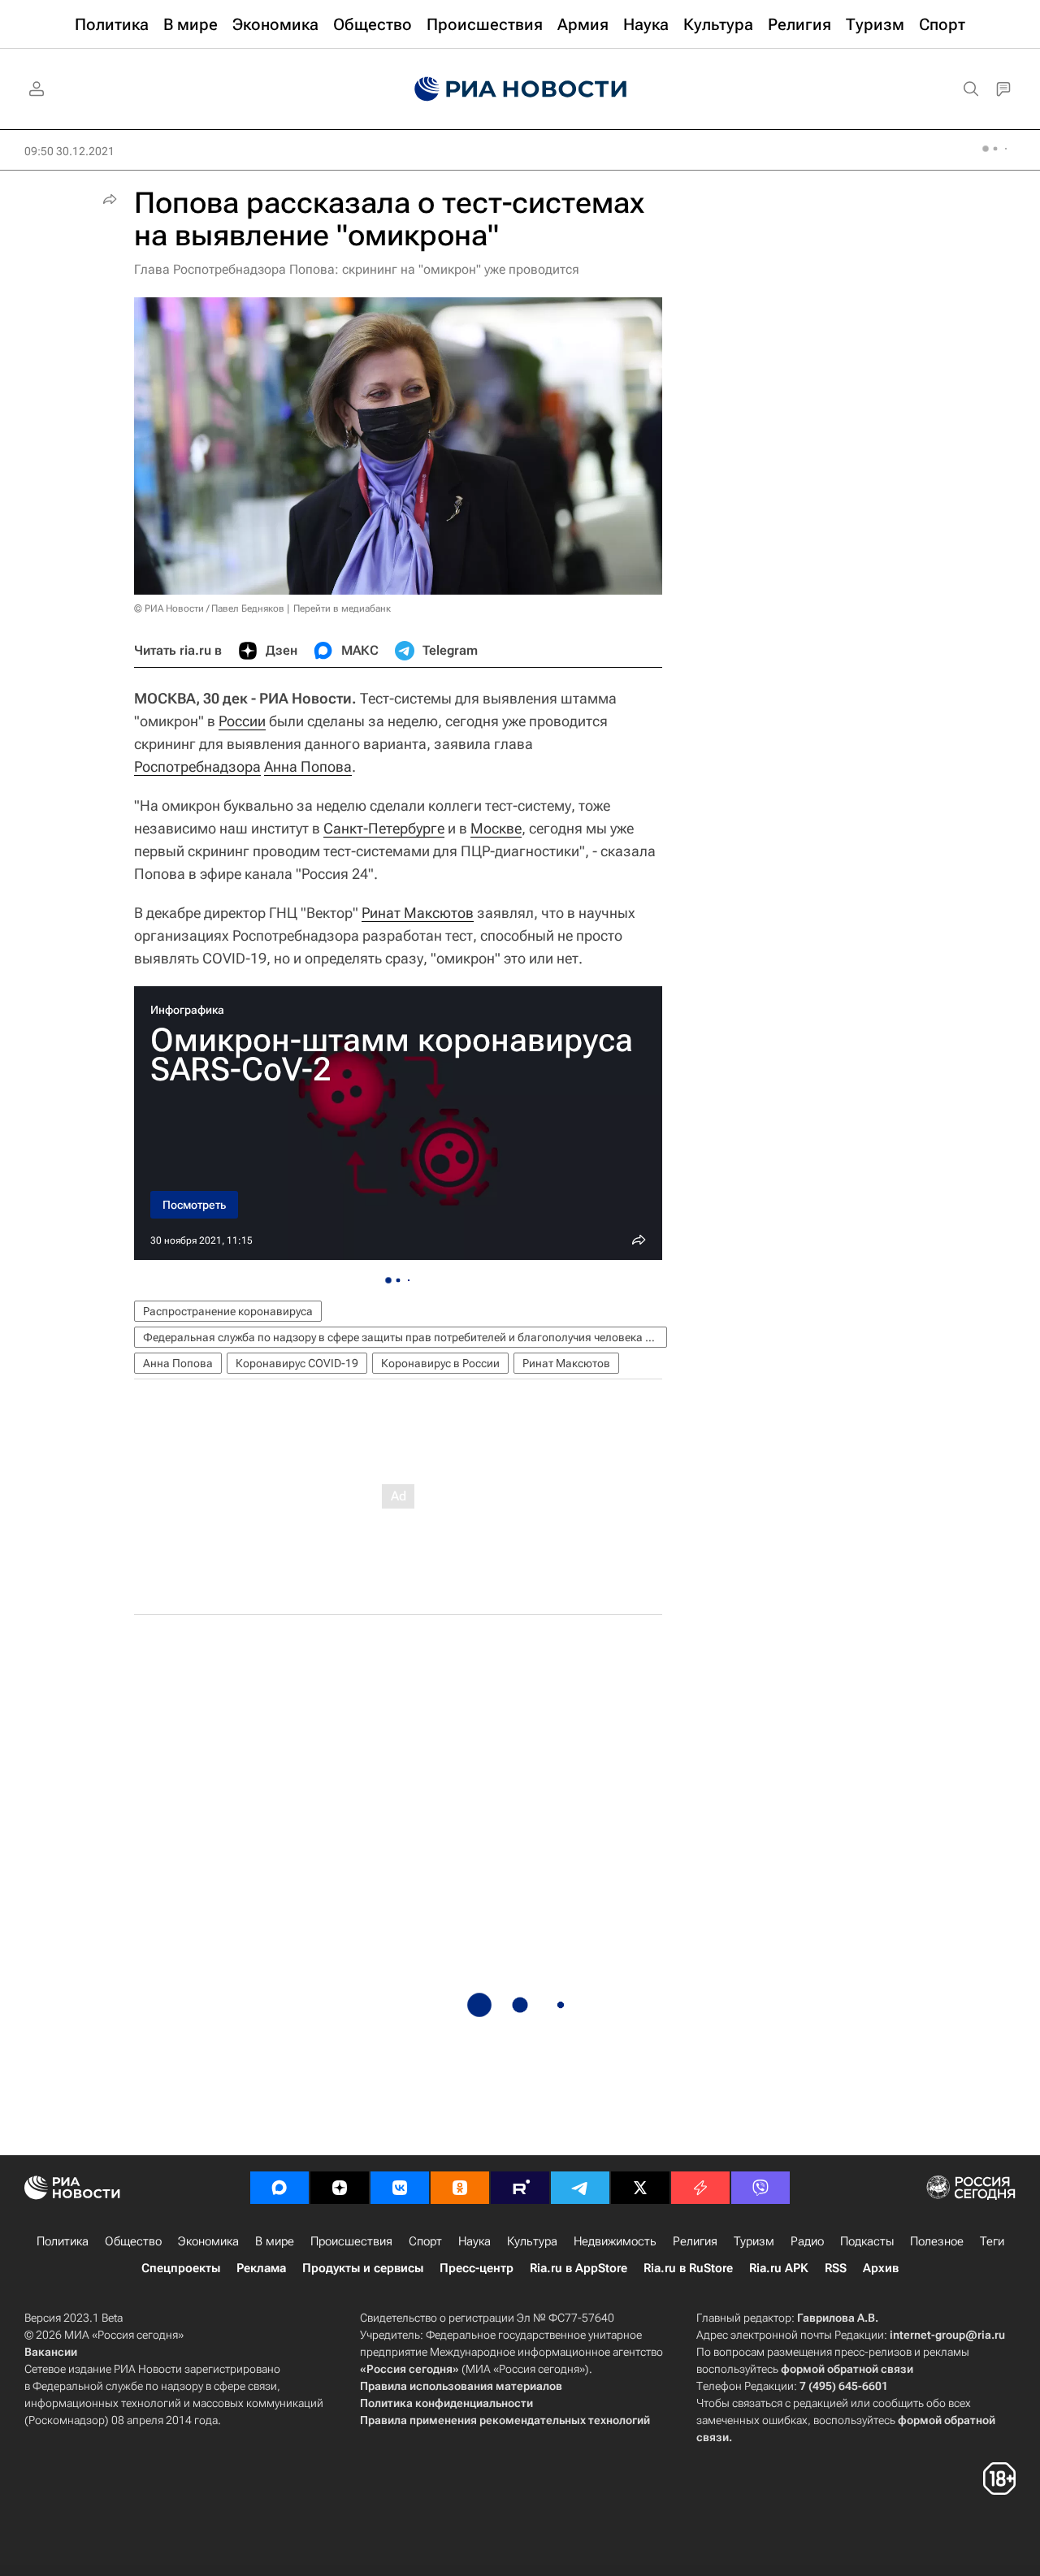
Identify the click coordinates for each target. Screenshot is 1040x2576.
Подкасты (867, 2241)
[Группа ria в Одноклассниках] (460, 2188)
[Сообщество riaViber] (760, 2188)
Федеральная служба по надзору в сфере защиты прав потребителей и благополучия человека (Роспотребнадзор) (405, 1337)
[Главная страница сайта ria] (520, 89)
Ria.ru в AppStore (578, 2268)
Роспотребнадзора (197, 766)
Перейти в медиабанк (342, 608)
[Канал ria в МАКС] (279, 2188)
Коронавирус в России (440, 1363)
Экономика (208, 2241)
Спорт (425, 2241)
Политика (63, 2241)
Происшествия (351, 2241)
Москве (496, 828)
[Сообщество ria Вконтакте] (400, 2188)
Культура (532, 2241)
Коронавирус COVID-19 (297, 1363)
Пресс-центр (477, 2268)
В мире (275, 2241)
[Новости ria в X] (640, 2188)
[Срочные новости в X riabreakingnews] (700, 2188)
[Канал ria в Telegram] (580, 2188)
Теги (992, 2241)
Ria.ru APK (779, 2268)
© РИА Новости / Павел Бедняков (209, 608)
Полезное (937, 2241)
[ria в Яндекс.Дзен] (340, 2188)
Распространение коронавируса (228, 1311)
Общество (133, 2241)
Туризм (754, 2241)
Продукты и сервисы (363, 2268)
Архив (881, 2268)
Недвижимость (615, 2241)
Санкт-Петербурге (384, 828)
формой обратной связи (847, 2369)
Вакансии (51, 2352)
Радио (807, 2241)
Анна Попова (308, 766)
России (242, 721)
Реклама (261, 2268)
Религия (695, 2241)
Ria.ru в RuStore (688, 2268)
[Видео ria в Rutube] (520, 2188)
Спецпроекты (181, 2268)
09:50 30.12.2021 (69, 151)
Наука (474, 2241)
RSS (836, 2268)
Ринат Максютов (418, 913)
